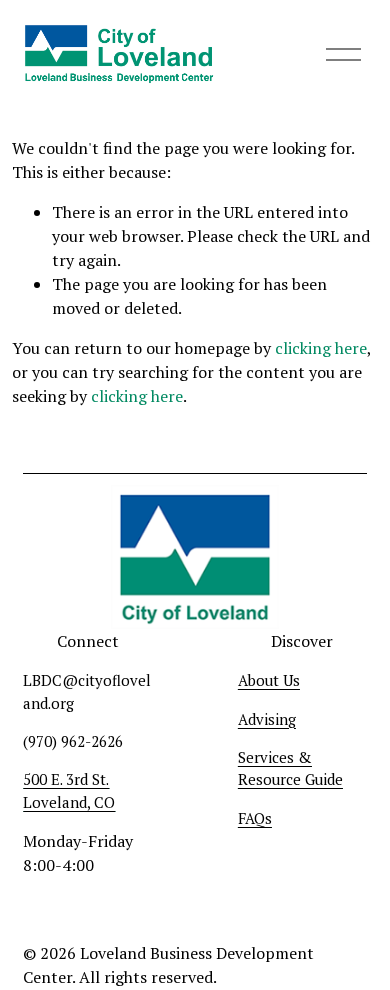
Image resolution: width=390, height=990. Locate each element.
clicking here (321, 348)
